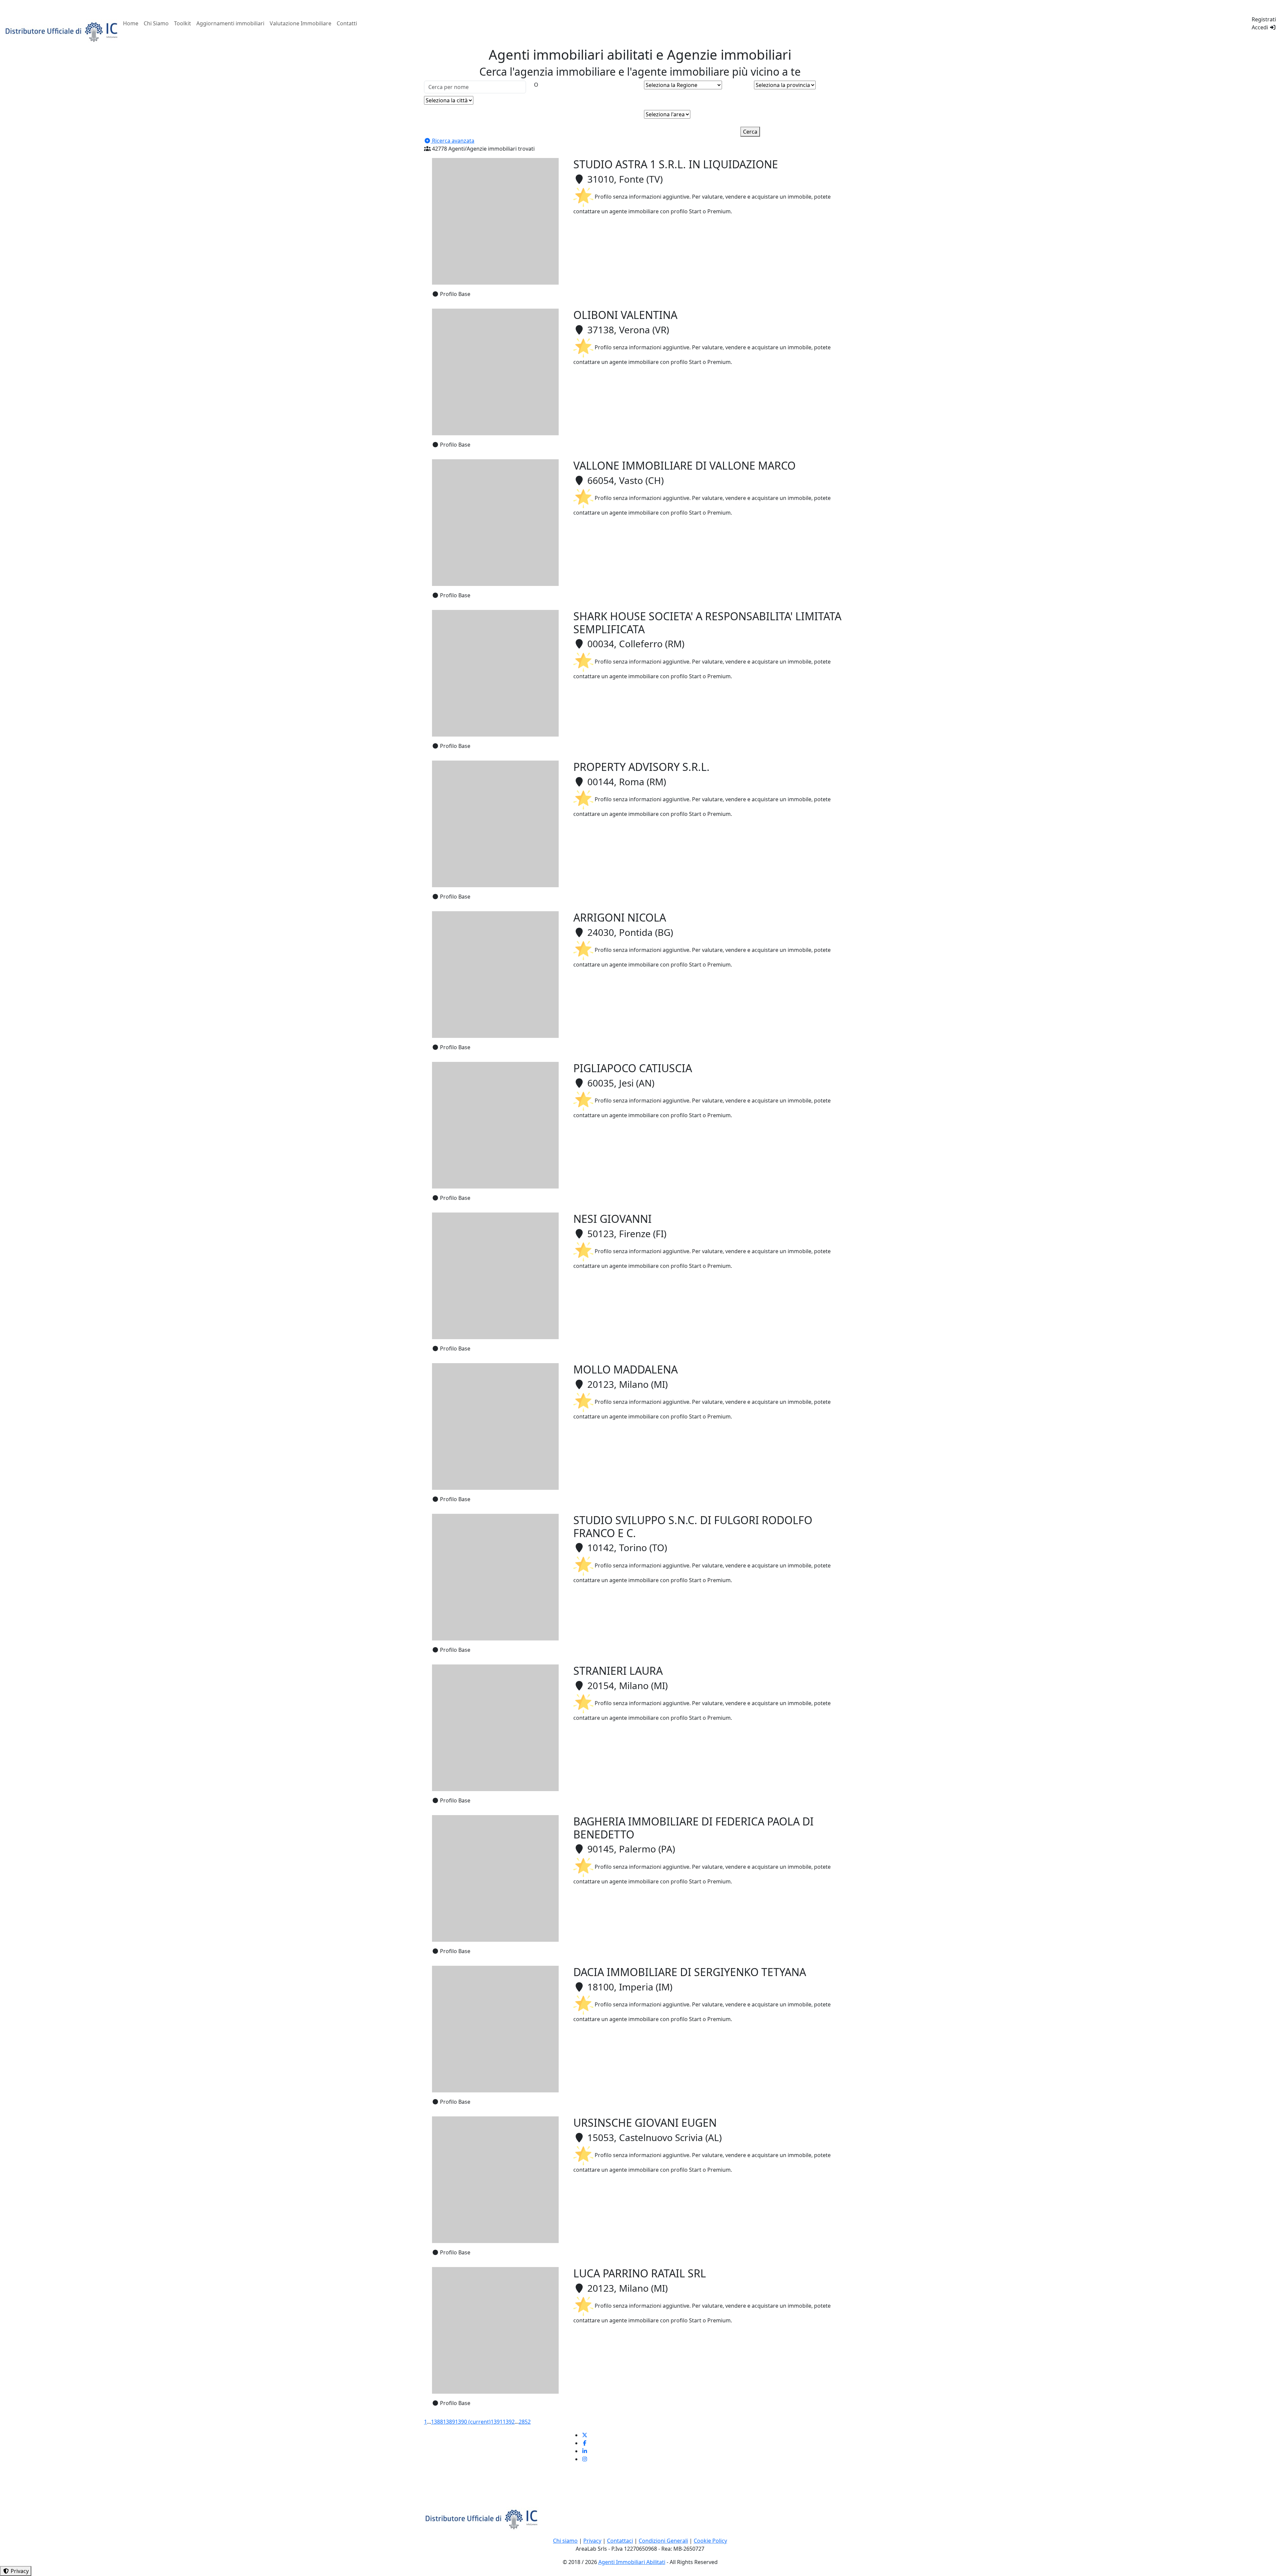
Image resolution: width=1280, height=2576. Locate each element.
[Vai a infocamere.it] (62, 31)
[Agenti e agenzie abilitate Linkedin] (585, 2451)
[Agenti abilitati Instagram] (585, 2459)
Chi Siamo (156, 23)
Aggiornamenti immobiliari (230, 23)
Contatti (347, 23)
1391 (497, 2422)
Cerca (750, 132)
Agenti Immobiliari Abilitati (632, 2562)
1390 (473, 2422)
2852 (525, 2422)
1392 (509, 2422)
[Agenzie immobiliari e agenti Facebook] (585, 2443)
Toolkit (182, 23)
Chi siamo (565, 2541)
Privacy (592, 2541)
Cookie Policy (710, 2541)
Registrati (1264, 19)
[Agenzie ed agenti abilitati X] (585, 2435)
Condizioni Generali (663, 2541)
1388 (437, 2422)
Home (131, 23)
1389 (449, 2422)
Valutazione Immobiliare (300, 23)
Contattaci (620, 2541)
